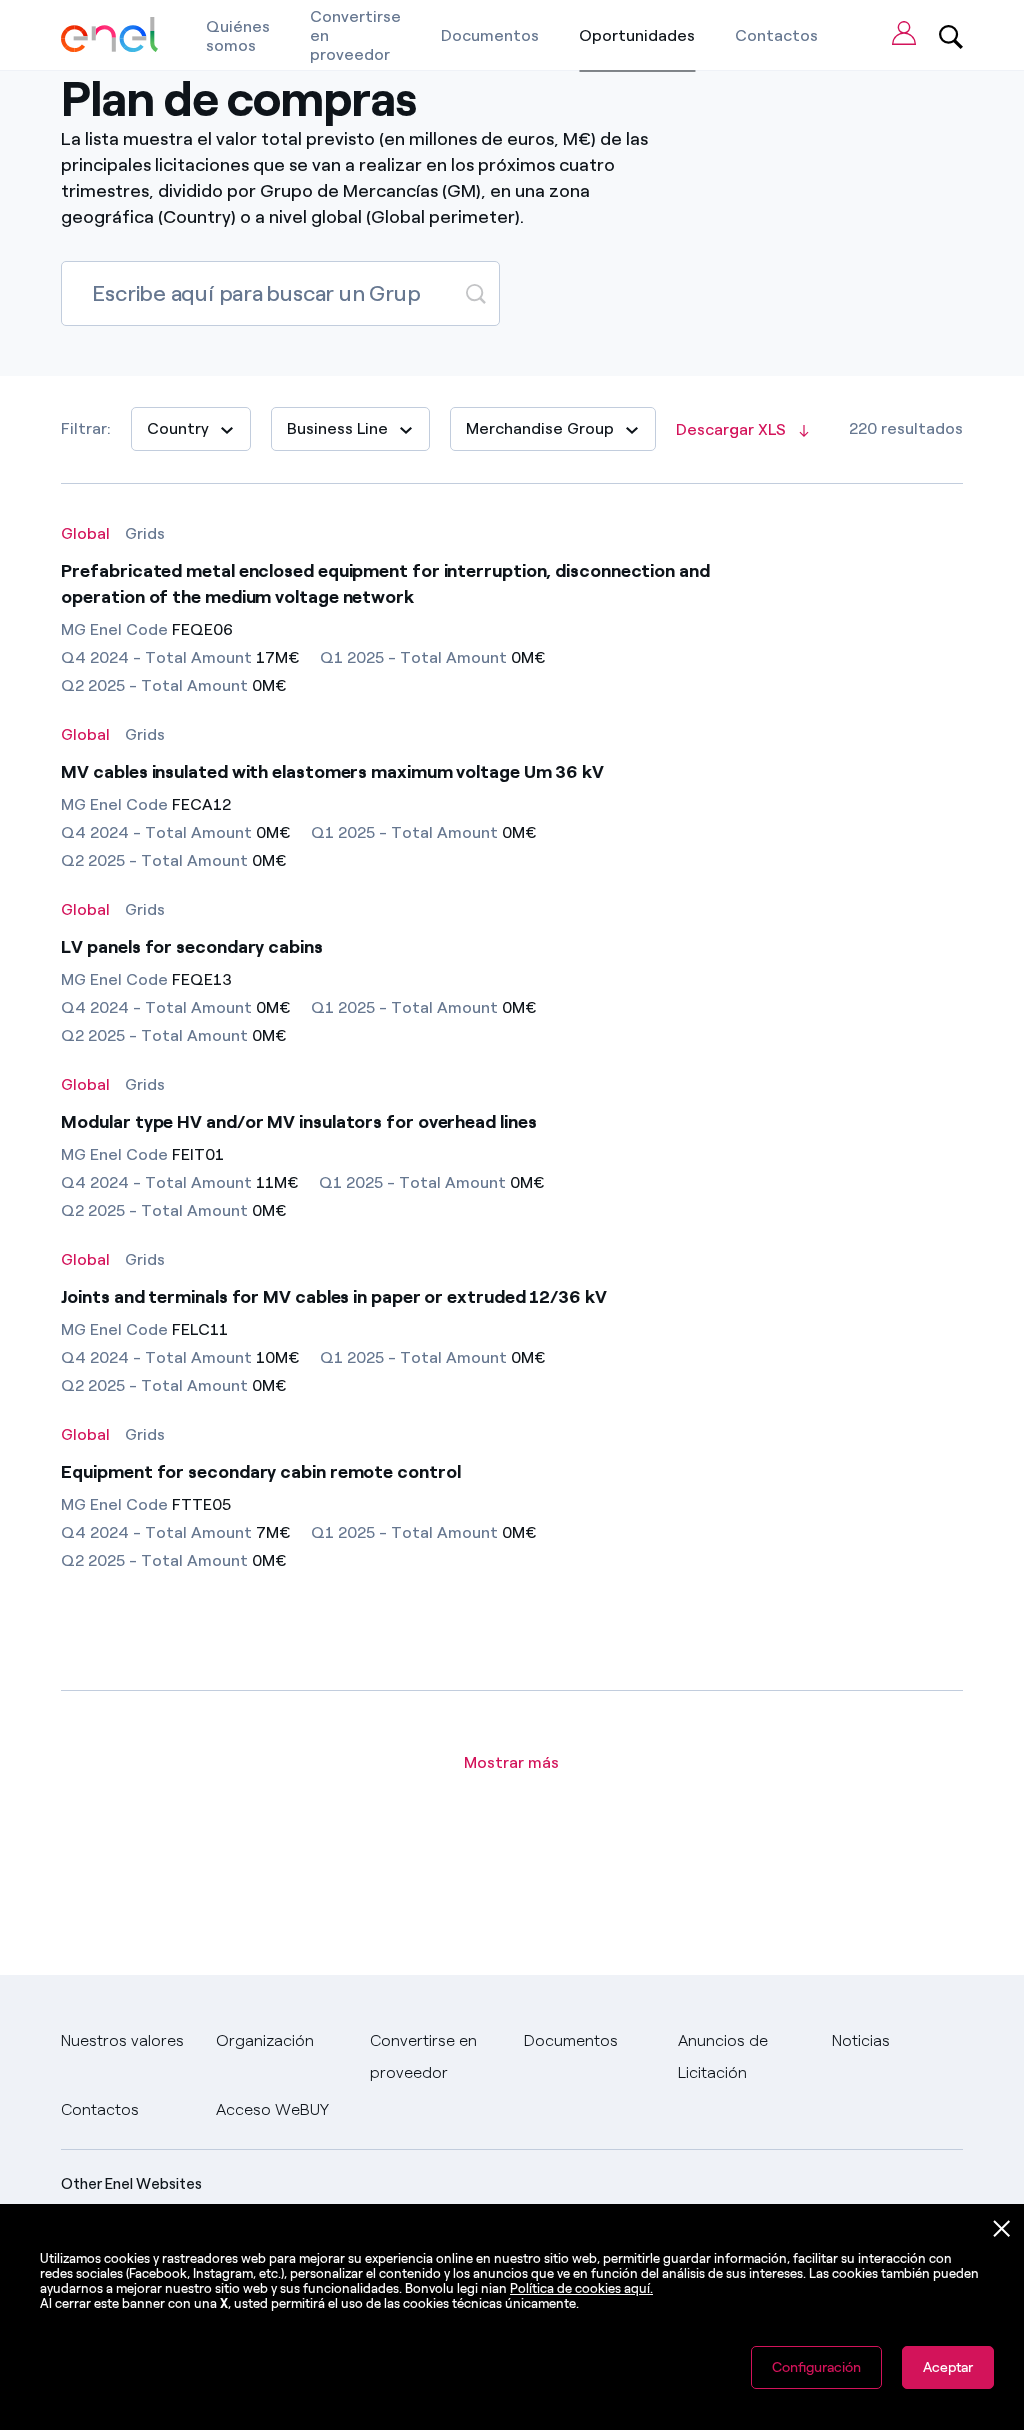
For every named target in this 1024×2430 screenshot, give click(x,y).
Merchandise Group (540, 428)
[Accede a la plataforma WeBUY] (904, 33)
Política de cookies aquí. (581, 2288)
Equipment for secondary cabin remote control (260, 1472)
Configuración (816, 2367)
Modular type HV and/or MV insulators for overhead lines (298, 1122)
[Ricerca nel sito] (951, 35)
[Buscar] (476, 292)
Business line (337, 428)
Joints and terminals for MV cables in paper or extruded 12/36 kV (333, 1297)
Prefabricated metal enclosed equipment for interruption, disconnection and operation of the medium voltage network (385, 584)
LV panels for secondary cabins (191, 947)
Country (178, 428)
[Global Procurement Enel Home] (109, 35)
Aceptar (948, 2367)
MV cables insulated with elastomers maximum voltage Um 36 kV (332, 772)
